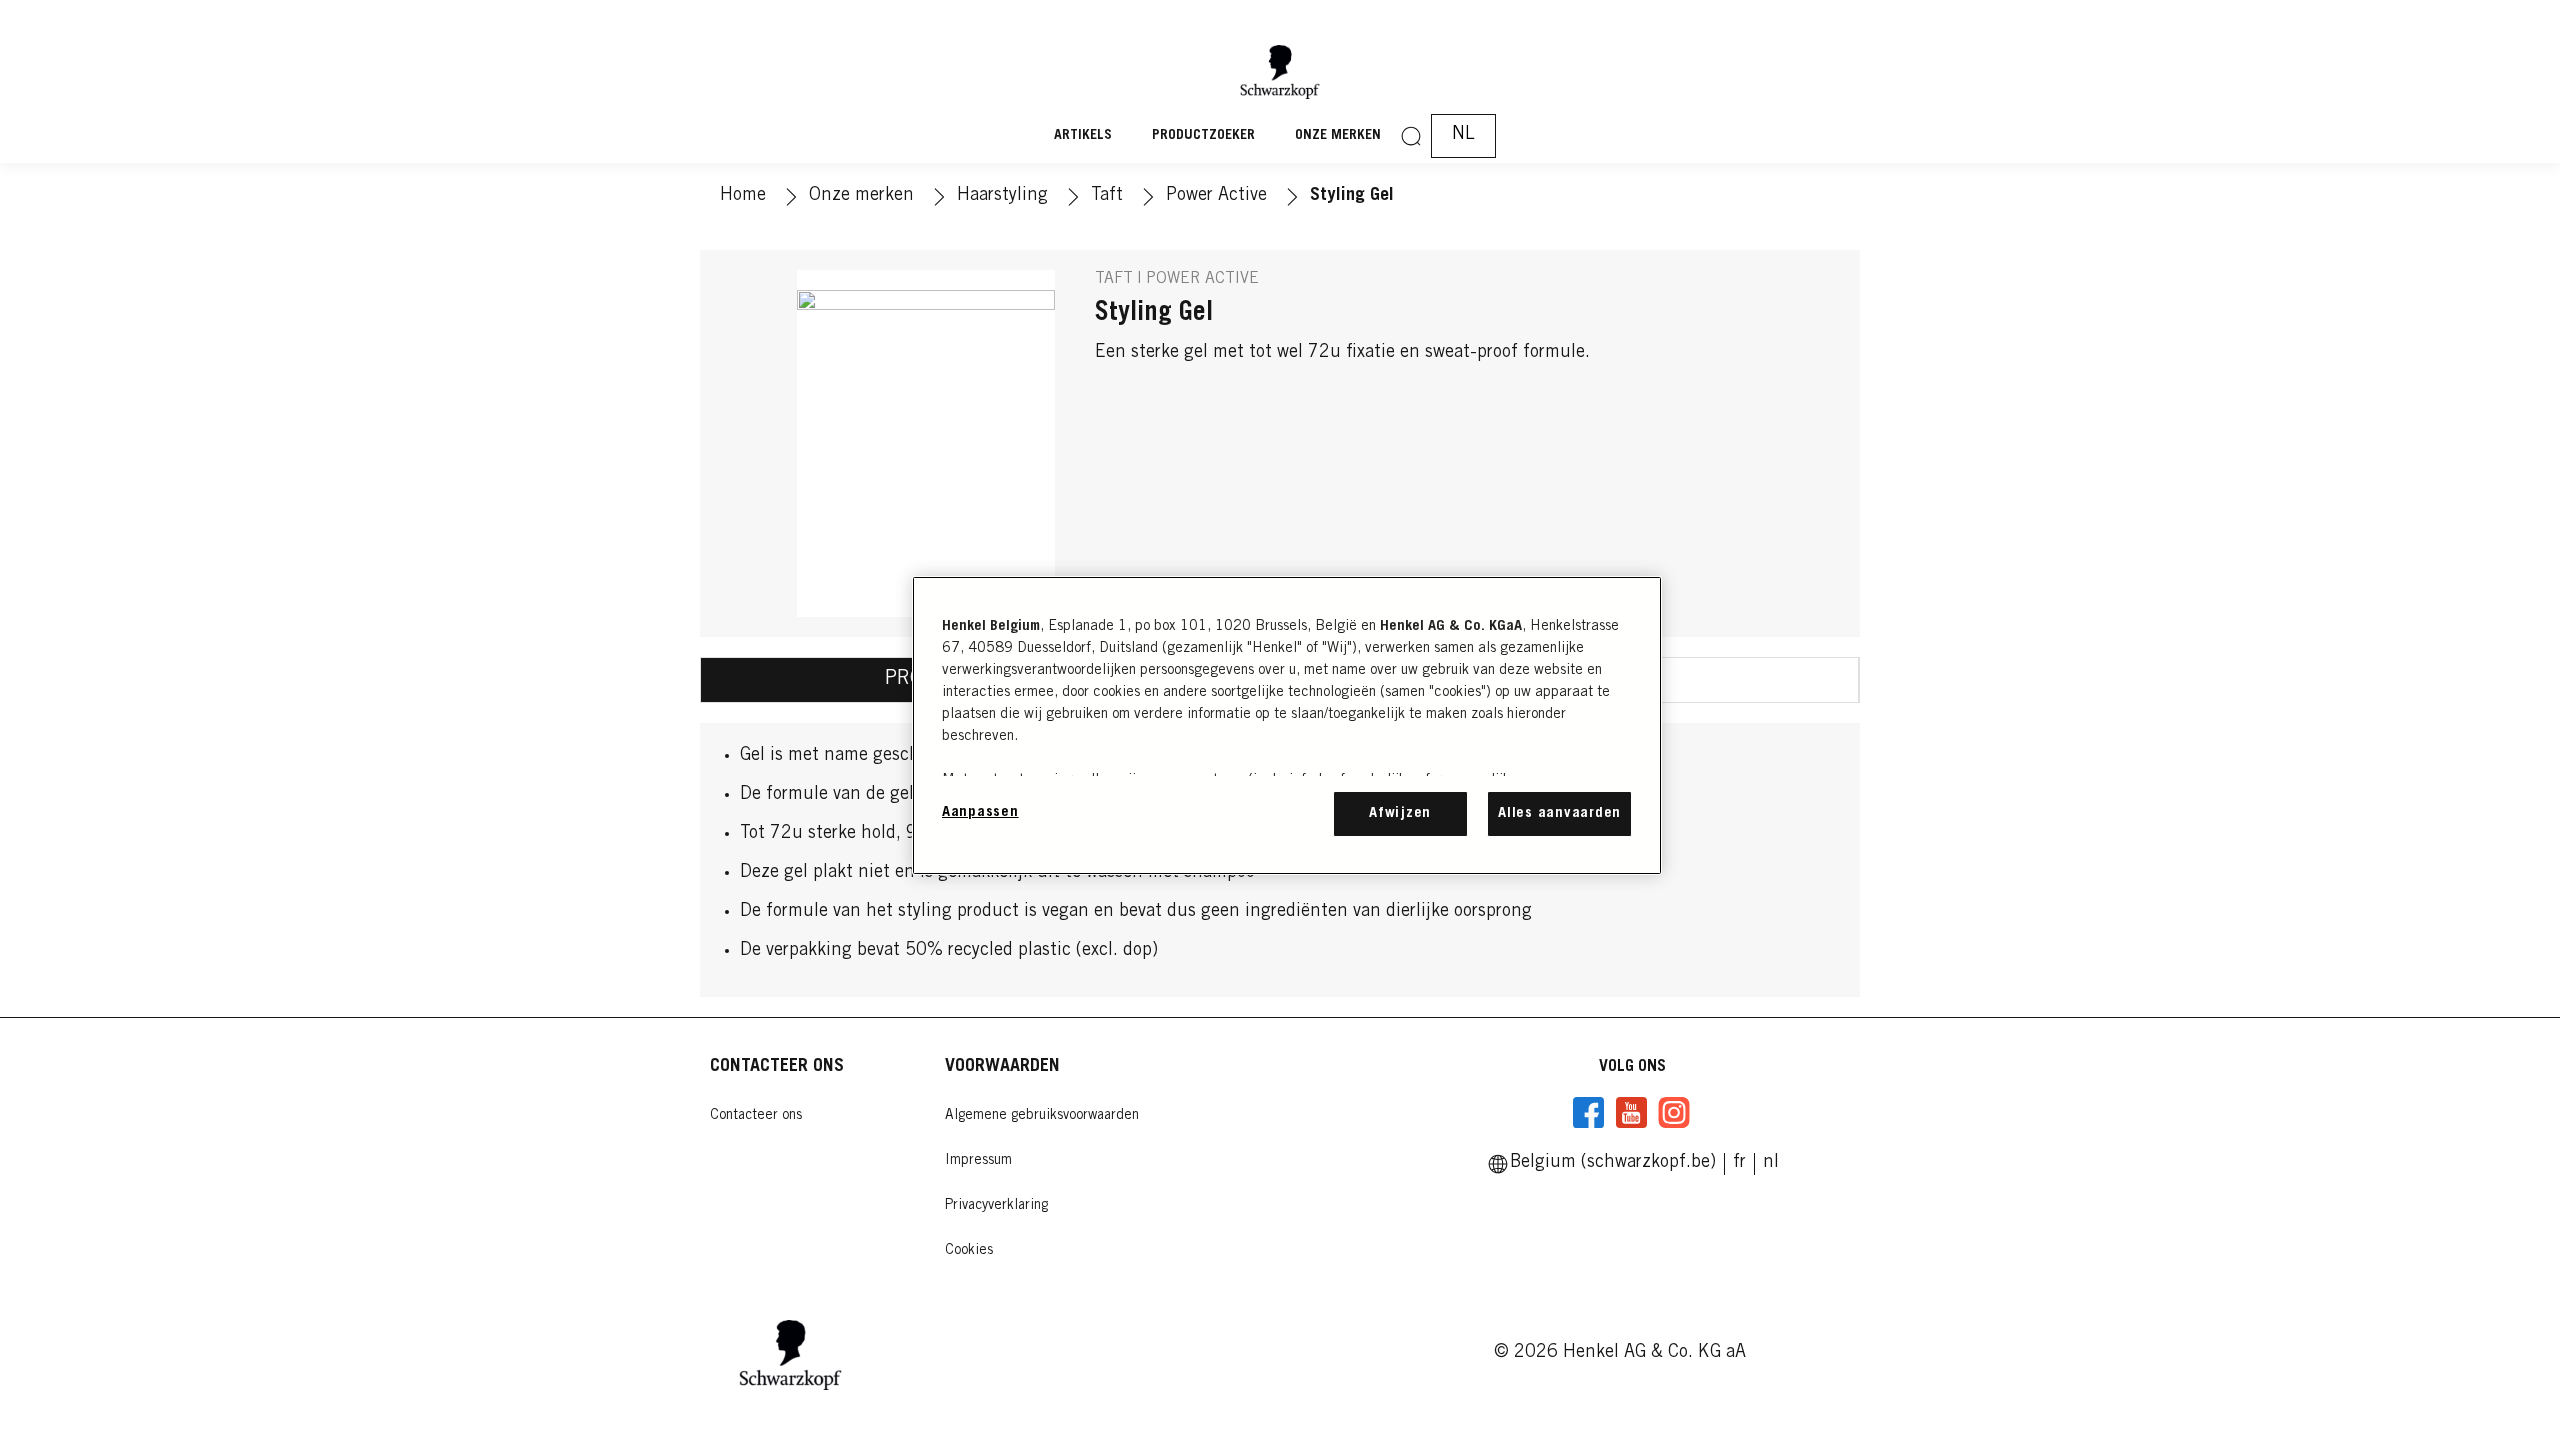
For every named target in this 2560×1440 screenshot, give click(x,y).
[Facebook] (1589, 1113)
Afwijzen (1400, 813)
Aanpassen (980, 812)
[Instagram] (1674, 1113)
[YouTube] (1631, 1113)
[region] (1287, 725)
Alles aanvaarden (1559, 813)
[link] (1739, 1163)
